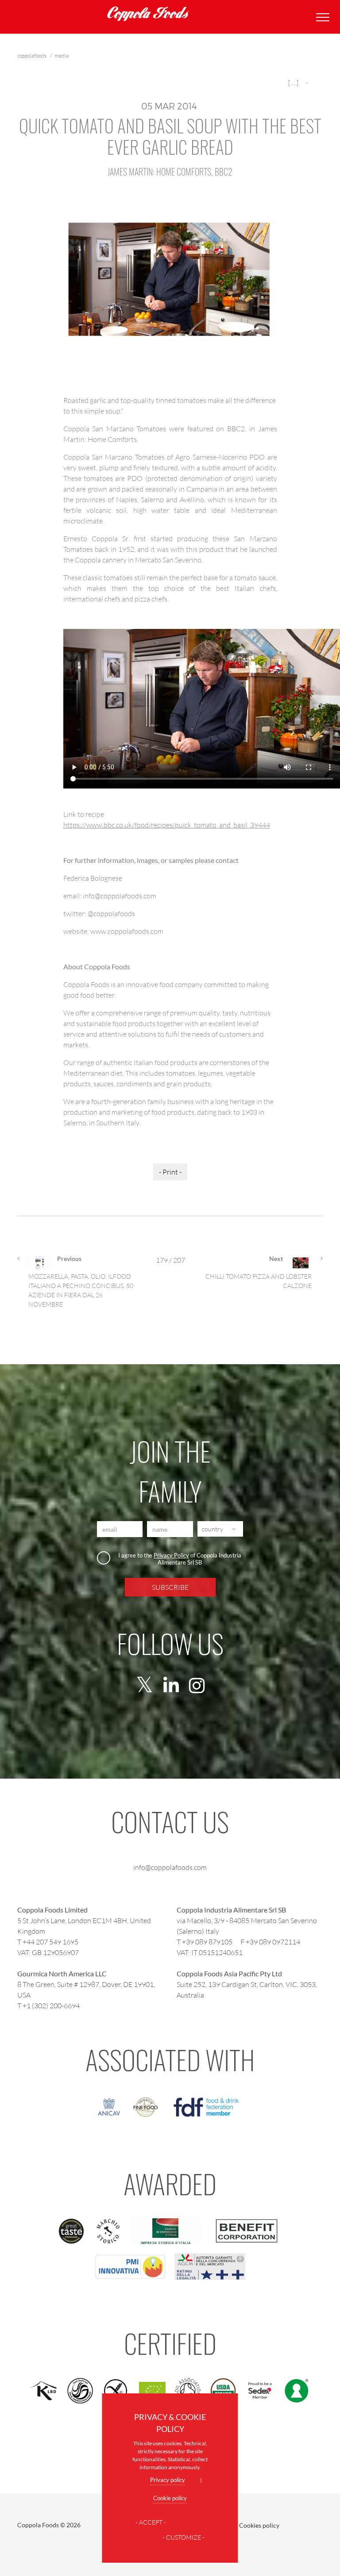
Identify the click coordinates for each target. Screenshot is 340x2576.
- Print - (170, 1172)
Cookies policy (259, 2525)
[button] (299, 83)
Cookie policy (170, 2498)
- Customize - (184, 2537)
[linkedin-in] (171, 1686)
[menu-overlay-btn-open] (321, 17)
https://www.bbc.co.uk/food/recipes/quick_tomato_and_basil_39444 (167, 825)
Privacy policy (168, 2480)
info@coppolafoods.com (170, 1867)
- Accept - (151, 2522)
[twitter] (145, 1686)
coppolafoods (32, 56)
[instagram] (197, 1686)
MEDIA (62, 56)
